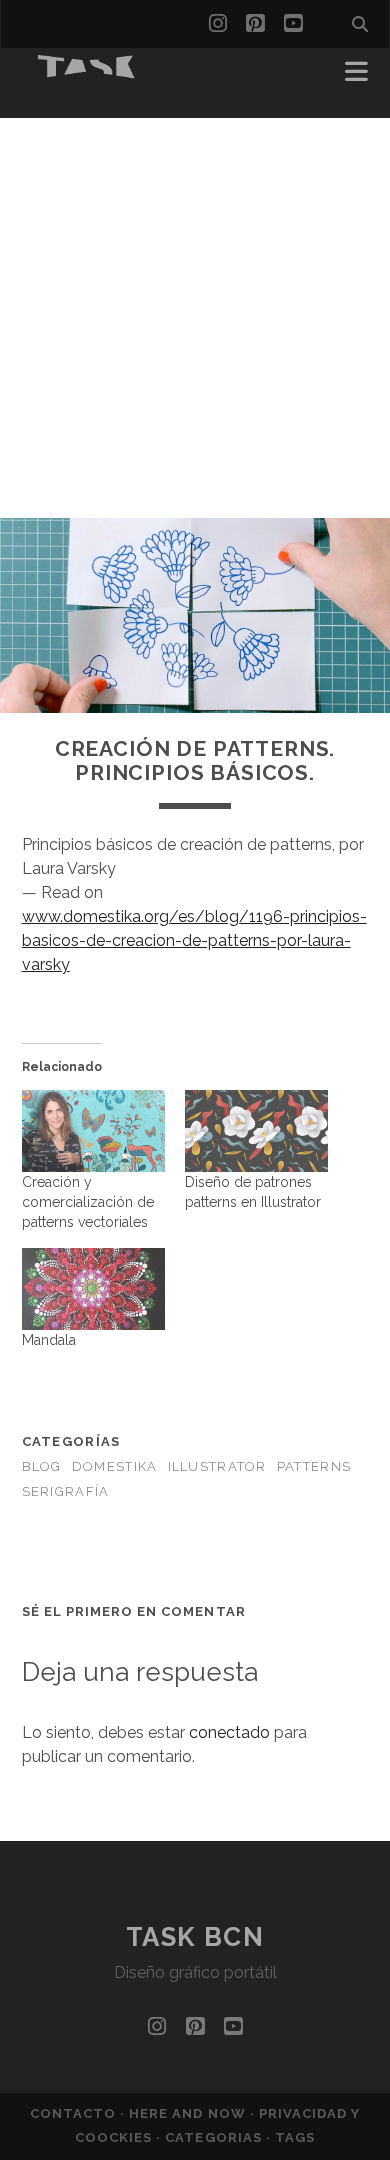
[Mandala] (93, 1289)
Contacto (75, 2113)
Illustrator (217, 1466)
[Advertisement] (195, 313)
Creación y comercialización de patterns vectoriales (88, 1202)
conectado (229, 1732)
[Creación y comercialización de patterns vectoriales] (93, 1131)
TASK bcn (195, 1937)
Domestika (115, 1466)
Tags (295, 2137)
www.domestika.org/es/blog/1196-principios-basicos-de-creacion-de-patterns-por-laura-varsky (194, 940)
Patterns (314, 1466)
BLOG (42, 1466)
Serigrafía (66, 1491)
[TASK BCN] (87, 72)
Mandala (49, 1340)
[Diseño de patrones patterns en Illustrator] (256, 1131)
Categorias (215, 2137)
